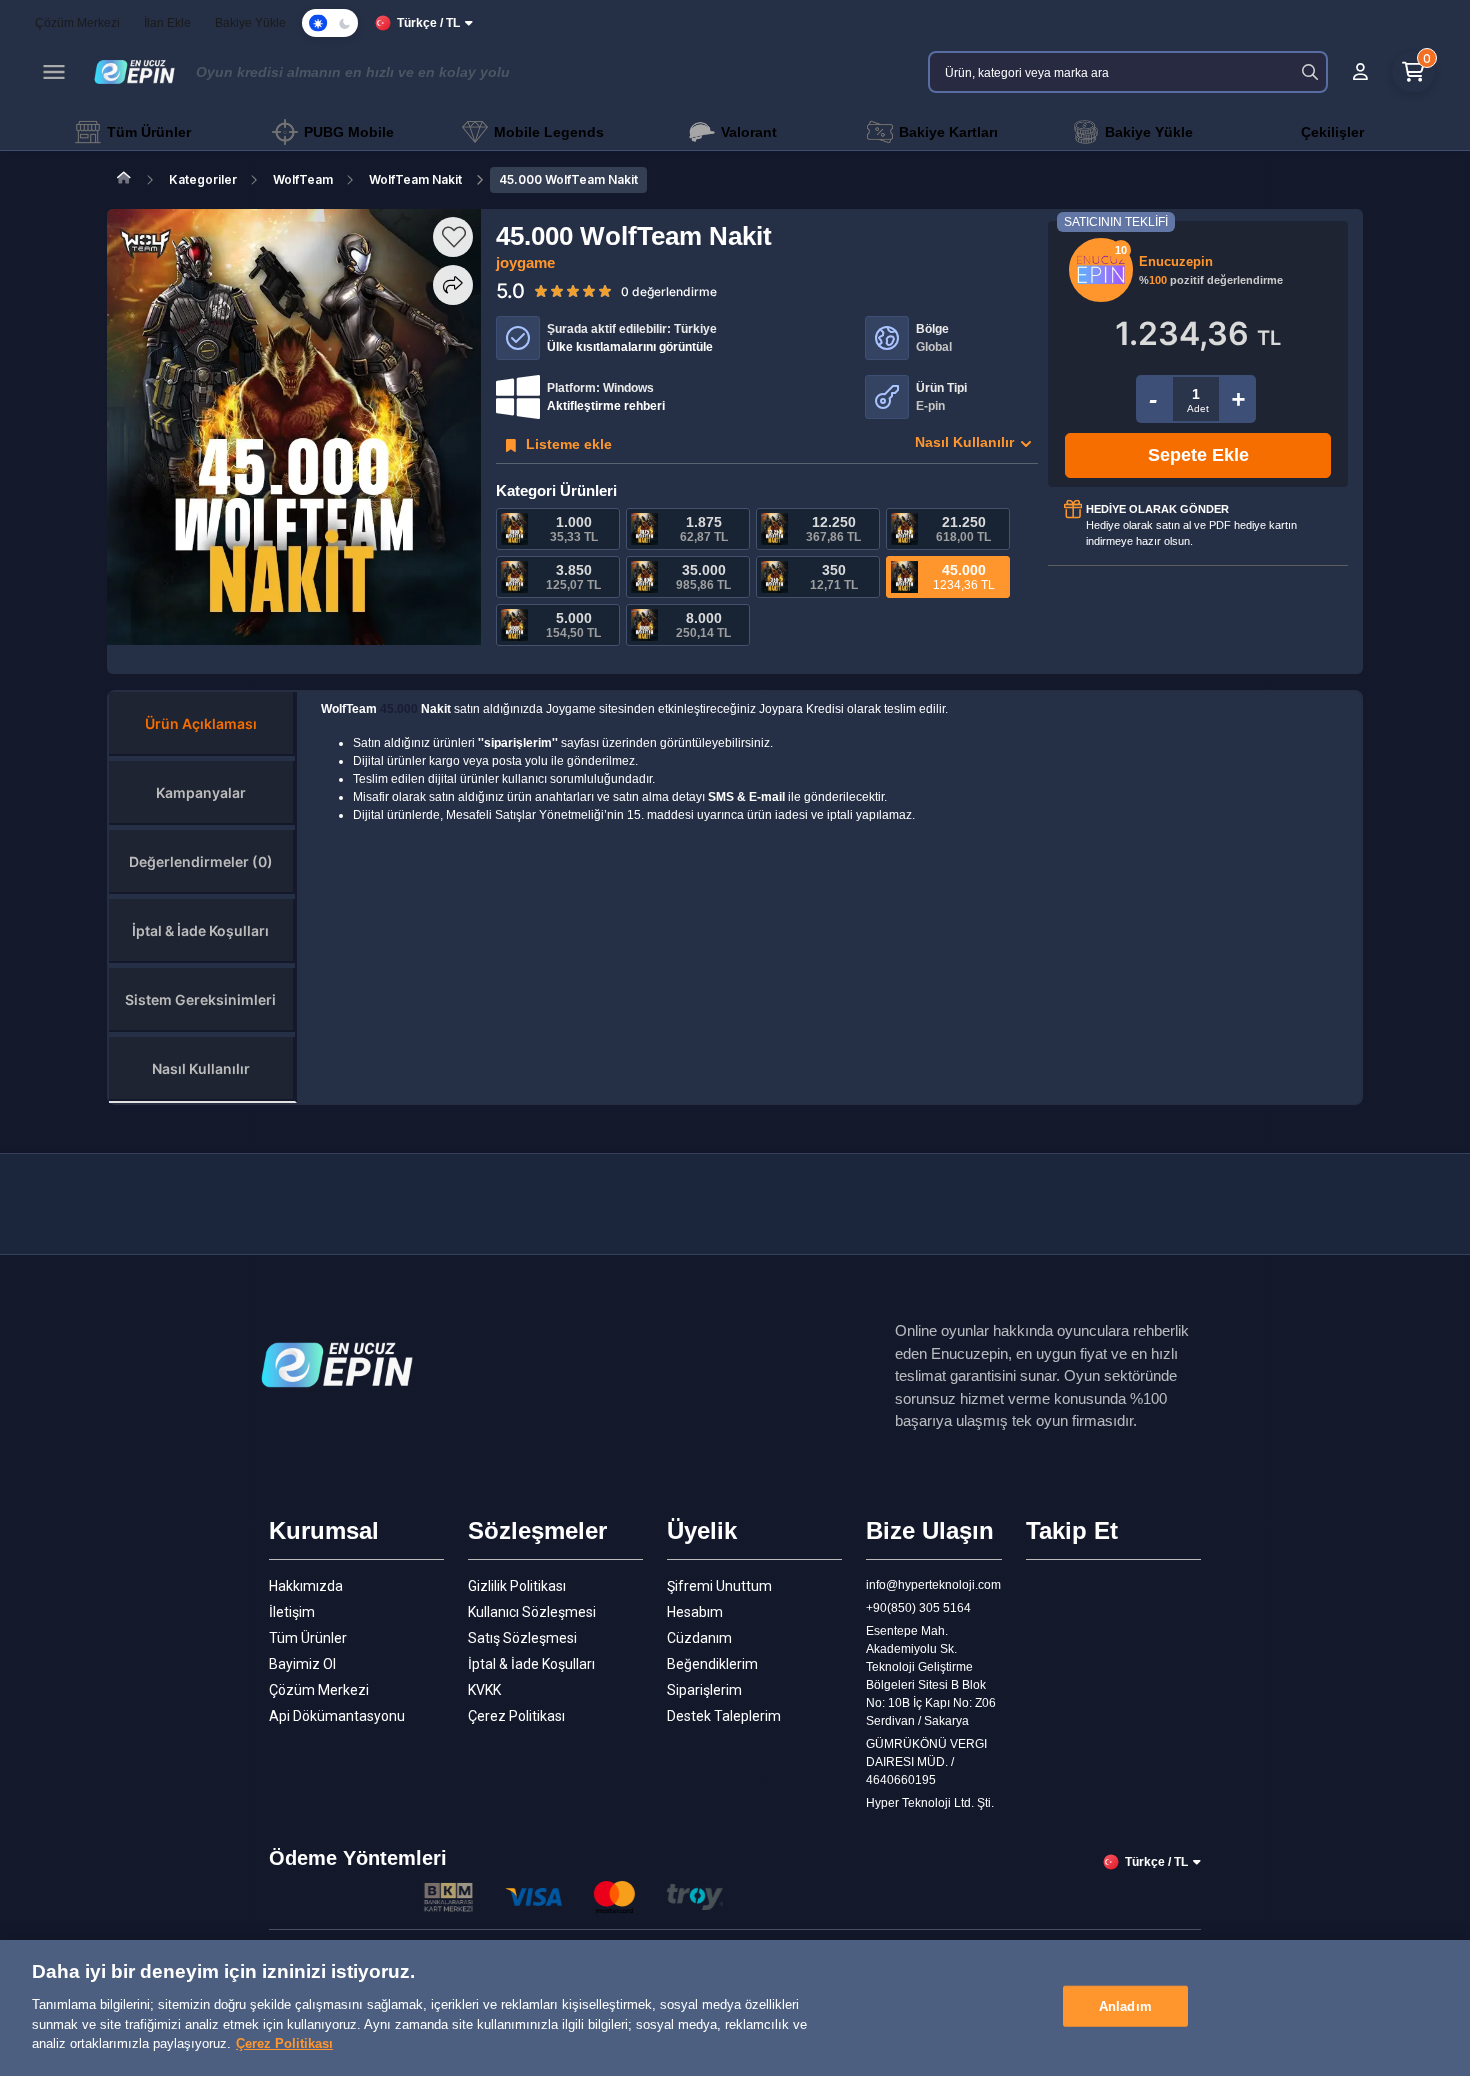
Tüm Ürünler (308, 1638)
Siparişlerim (704, 1690)
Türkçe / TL (428, 23)
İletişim (292, 1612)
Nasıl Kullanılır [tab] (201, 1068)
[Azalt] (1153, 399)
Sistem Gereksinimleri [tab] (200, 999)
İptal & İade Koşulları (531, 1664)
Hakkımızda (306, 1586)
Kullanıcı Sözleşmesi (532, 1612)
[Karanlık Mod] (330, 23)
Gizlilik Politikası (517, 1586)
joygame (525, 262)
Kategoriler (203, 179)
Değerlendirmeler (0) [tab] (201, 861)
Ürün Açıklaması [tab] (201, 723)
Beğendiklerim (712, 1664)
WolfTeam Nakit (415, 179)
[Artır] (1238, 399)
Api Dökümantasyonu (337, 1716)
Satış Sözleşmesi (522, 1638)
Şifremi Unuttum (719, 1586)
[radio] (541, 290)
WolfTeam (303, 179)
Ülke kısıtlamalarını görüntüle (630, 347)
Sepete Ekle (1198, 455)
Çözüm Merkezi (319, 1690)
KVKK (484, 1690)
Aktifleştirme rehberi (606, 406)
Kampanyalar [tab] (201, 792)
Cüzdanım (699, 1638)
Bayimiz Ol (302, 1664)
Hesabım (695, 1612)
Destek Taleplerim (724, 1716)
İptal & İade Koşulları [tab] (200, 930)
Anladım (1125, 2005)
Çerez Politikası (516, 1716)
